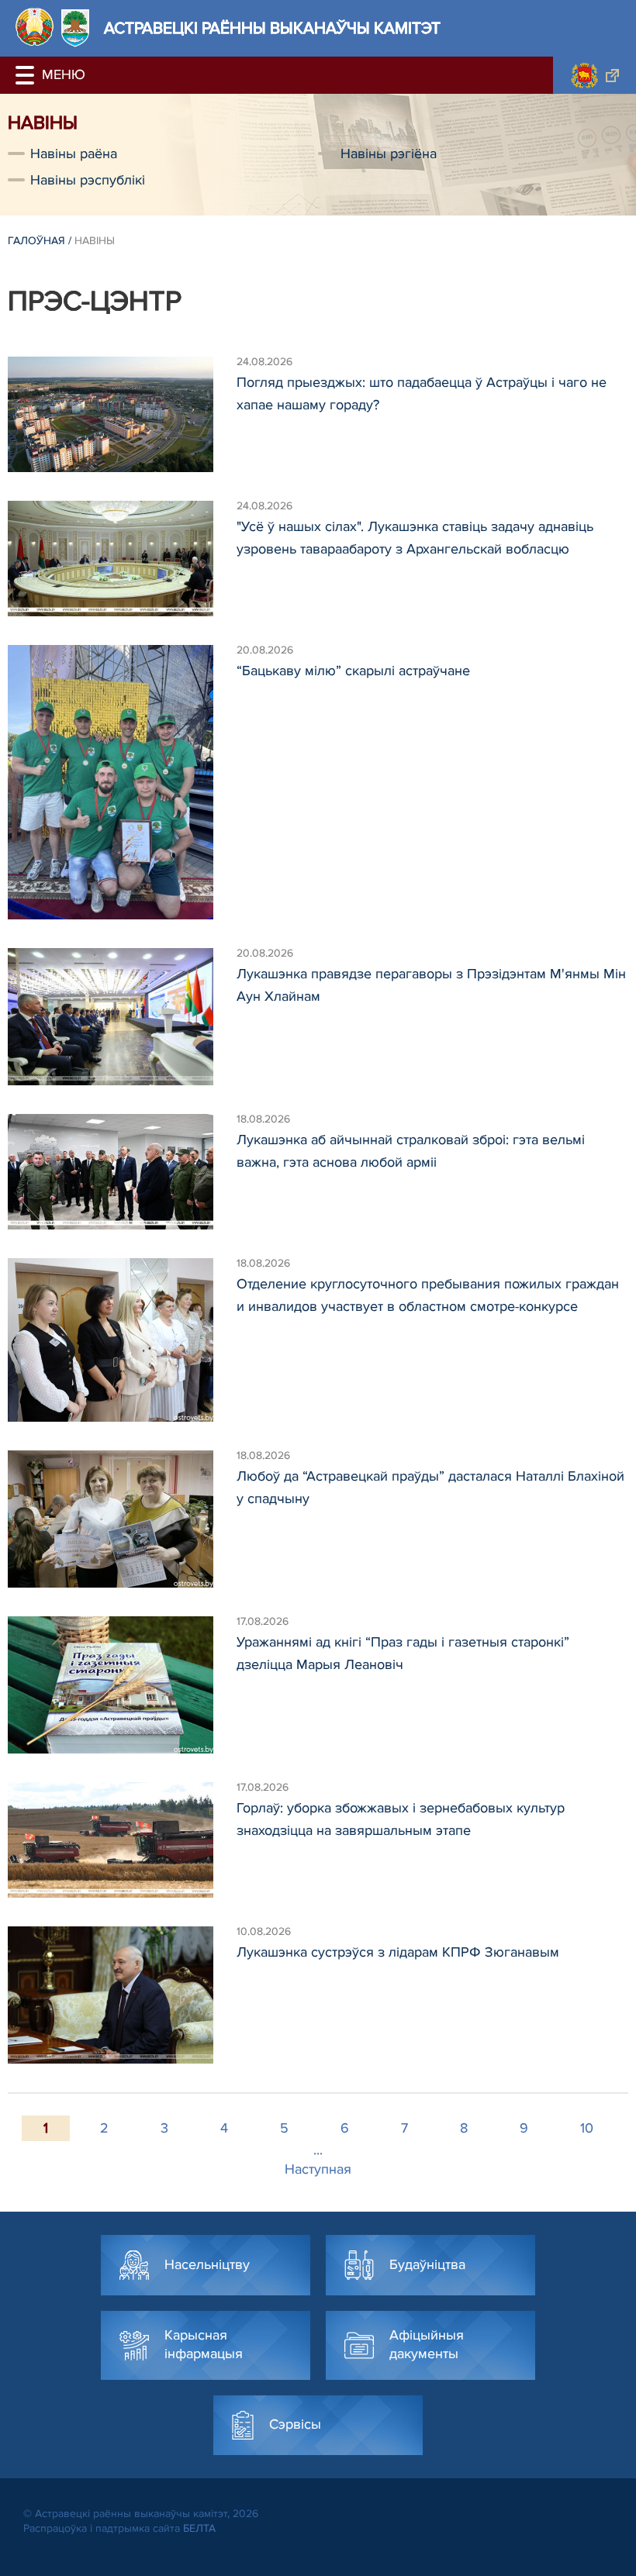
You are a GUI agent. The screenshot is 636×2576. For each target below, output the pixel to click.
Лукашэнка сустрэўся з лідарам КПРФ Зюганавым (398, 1952)
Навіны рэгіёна (389, 153)
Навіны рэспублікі (88, 180)
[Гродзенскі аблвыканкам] (595, 75)
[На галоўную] (35, 27)
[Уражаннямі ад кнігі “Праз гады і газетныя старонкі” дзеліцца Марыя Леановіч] (122, 1685)
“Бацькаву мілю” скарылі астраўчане (353, 671)
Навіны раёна (74, 153)
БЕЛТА (199, 2528)
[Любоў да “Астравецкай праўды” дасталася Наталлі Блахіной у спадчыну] (122, 1519)
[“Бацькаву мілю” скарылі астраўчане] (122, 782)
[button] (27, 75)
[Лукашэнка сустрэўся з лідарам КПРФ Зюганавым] (122, 1995)
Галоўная (36, 241)
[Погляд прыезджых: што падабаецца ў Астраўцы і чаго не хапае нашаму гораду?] (122, 414)
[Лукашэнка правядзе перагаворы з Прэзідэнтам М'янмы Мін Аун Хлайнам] (122, 1017)
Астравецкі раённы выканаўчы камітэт (272, 28)
